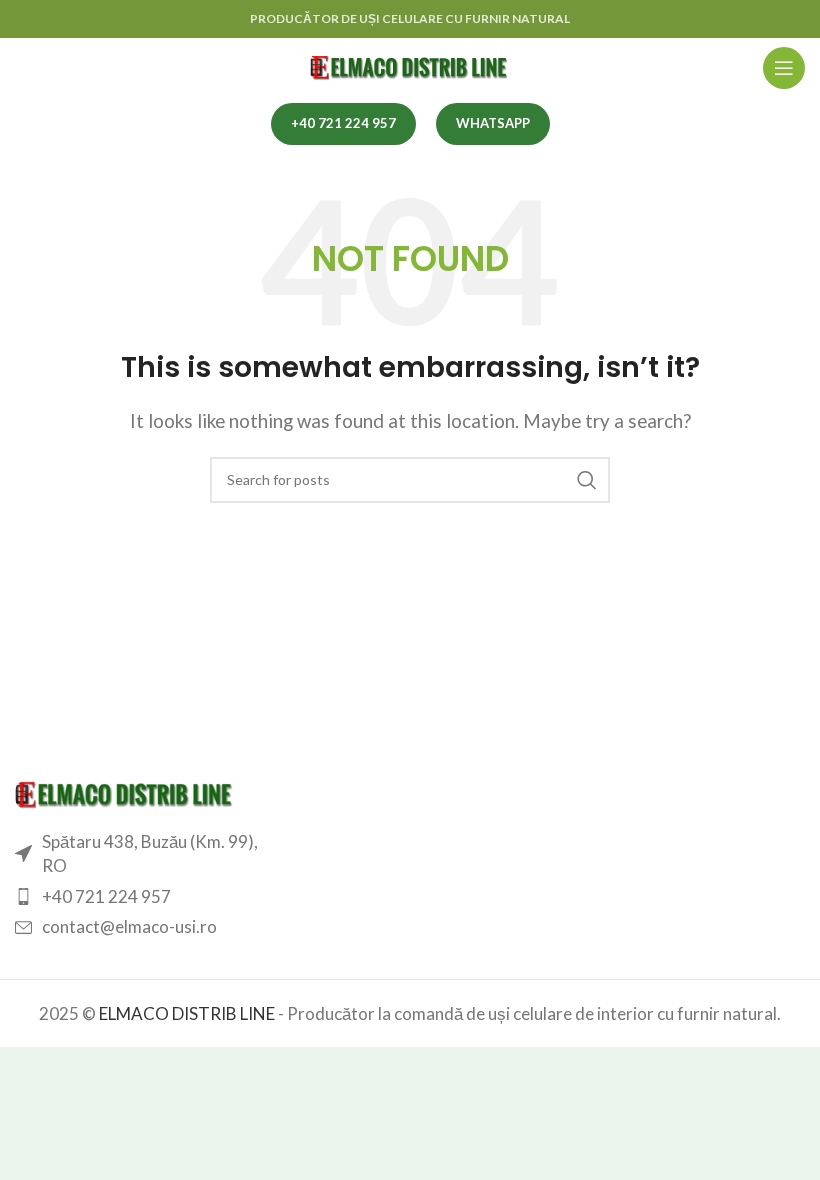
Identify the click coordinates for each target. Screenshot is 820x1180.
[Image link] (125, 792)
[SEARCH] (587, 480)
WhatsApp (493, 123)
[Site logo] (410, 65)
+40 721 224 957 (343, 123)
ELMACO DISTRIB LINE (187, 1013)
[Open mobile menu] (784, 68)
